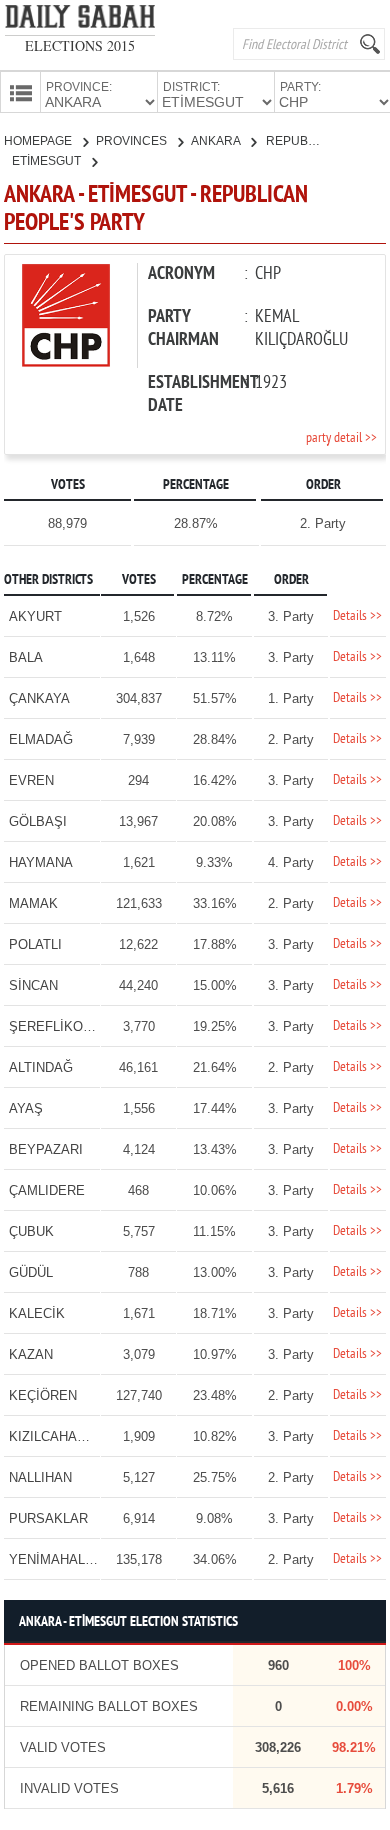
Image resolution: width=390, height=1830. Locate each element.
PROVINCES (133, 141)
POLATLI (35, 944)
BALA (26, 657)
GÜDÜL (31, 1272)
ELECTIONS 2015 (80, 45)
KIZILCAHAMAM (58, 1436)
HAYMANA (41, 862)
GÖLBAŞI (38, 821)
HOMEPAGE (39, 141)
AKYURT (35, 616)
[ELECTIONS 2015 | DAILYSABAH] (80, 20)
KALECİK (37, 1313)
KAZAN (31, 1354)
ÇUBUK (31, 1231)
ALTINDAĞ (41, 1067)
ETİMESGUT (48, 161)
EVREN (31, 780)
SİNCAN (33, 985)
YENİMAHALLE (55, 1559)
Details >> (357, 616)
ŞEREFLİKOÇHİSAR (70, 1026)
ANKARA (217, 141)
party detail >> (341, 438)
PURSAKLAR (48, 1518)
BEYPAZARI (46, 1149)
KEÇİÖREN (43, 1395)
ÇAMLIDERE (47, 1190)
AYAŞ (26, 1108)
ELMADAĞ (41, 739)
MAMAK (33, 903)
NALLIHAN (40, 1477)
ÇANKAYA (39, 698)
